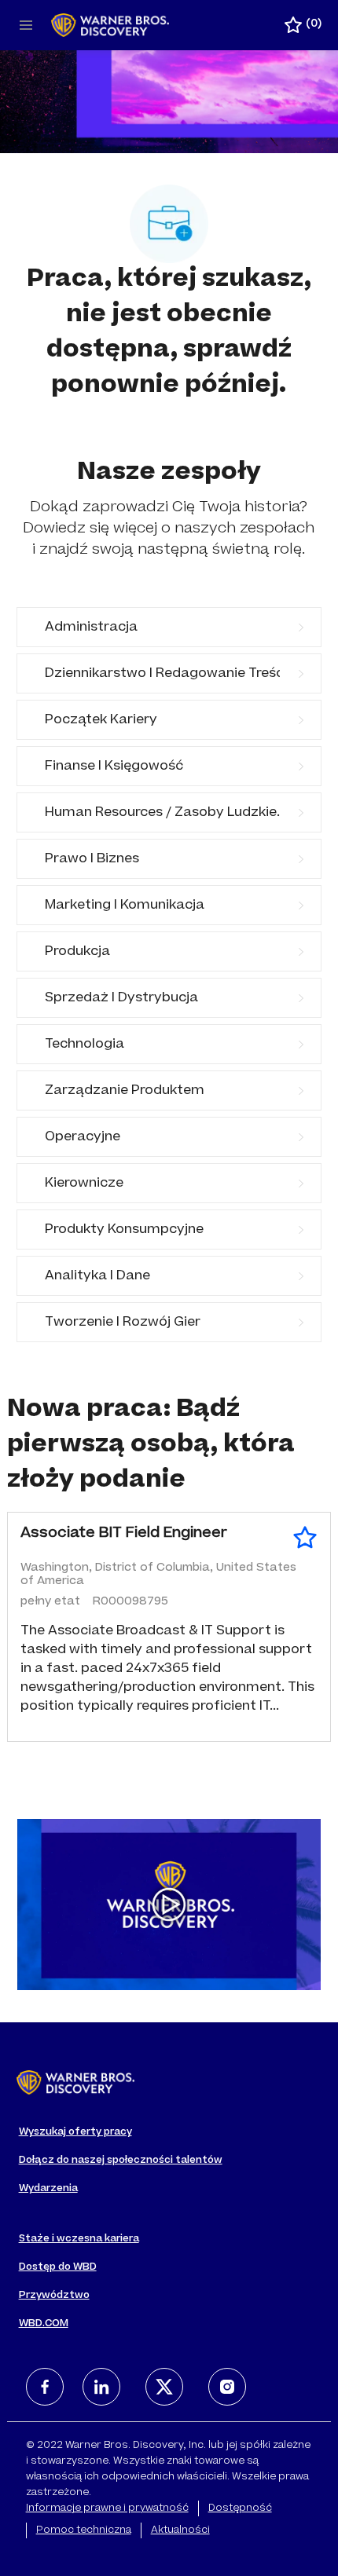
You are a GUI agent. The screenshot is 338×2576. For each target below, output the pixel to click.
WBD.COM (44, 2324)
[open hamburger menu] (26, 25)
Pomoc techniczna (84, 2530)
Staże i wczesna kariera (79, 2239)
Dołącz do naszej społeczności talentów (121, 2161)
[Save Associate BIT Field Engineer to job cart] (305, 1538)
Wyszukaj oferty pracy (75, 2132)
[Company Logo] (110, 26)
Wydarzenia (48, 2189)
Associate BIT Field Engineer (124, 1534)
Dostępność (240, 2508)
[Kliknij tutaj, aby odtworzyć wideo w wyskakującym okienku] (169, 1905)
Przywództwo (54, 2296)
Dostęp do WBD (58, 2267)
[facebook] (45, 2387)
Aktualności (180, 2530)
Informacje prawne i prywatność (107, 2508)
